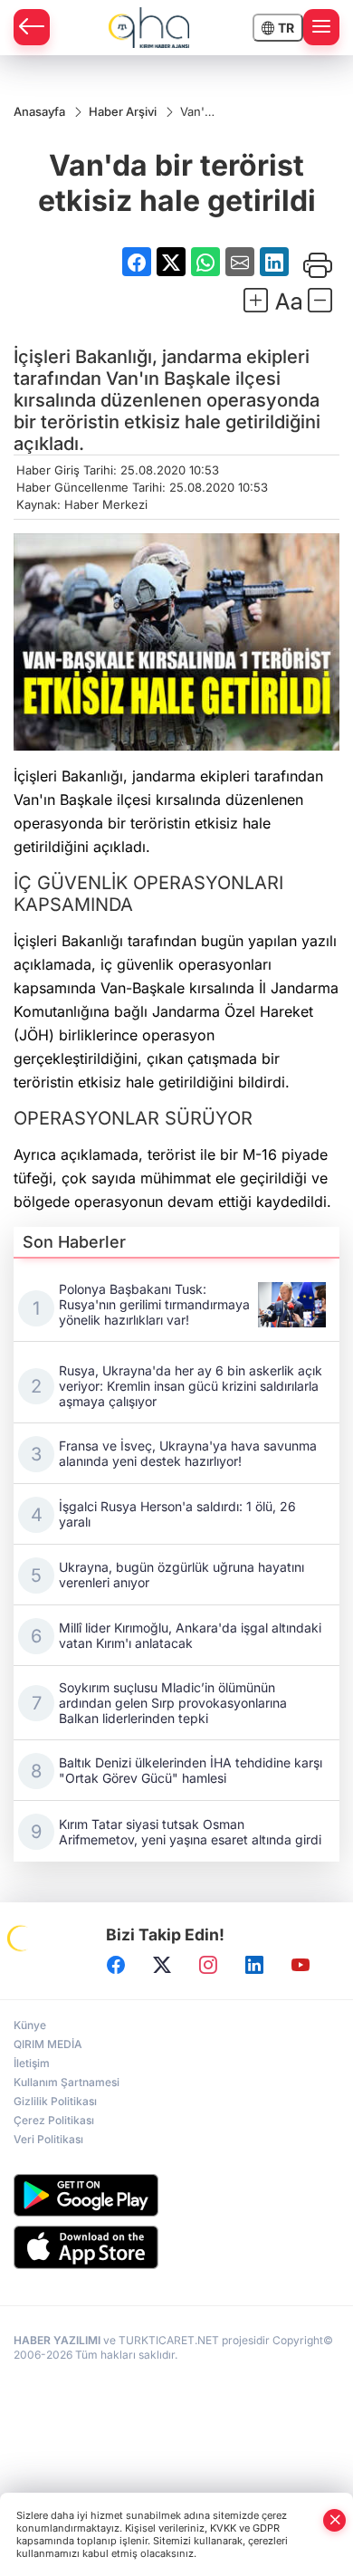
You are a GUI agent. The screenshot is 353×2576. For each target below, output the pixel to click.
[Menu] (321, 27)
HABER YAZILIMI (57, 2340)
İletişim (32, 2063)
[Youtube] (301, 1965)
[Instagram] (208, 1965)
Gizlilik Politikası (55, 2101)
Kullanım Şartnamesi (67, 2082)
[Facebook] (116, 1965)
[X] (162, 1965)
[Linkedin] (254, 1965)
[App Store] (176, 2247)
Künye (30, 2025)
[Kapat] (335, 2520)
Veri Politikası (48, 2139)
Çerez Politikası (54, 2120)
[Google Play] (176, 2195)
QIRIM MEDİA (48, 2044)
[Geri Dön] (32, 27)
